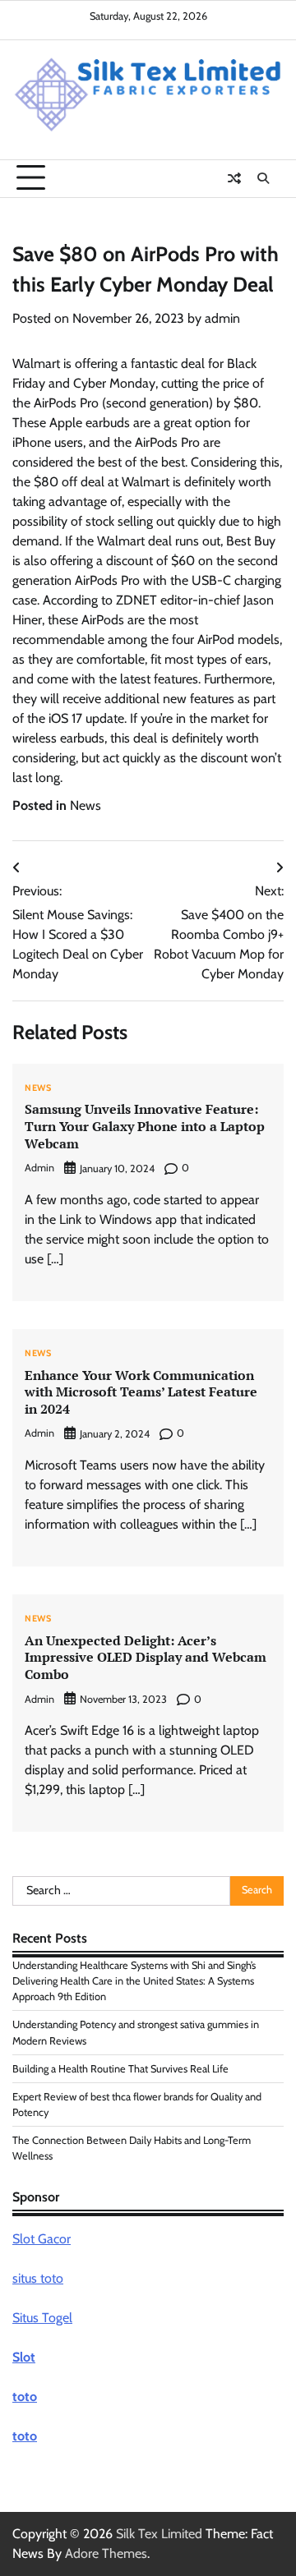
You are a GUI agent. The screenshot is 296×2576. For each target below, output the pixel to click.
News (86, 805)
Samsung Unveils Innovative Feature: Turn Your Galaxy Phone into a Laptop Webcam (145, 1126)
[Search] (263, 178)
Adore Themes (106, 2553)
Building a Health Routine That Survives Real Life (120, 2069)
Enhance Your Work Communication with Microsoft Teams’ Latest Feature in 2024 (141, 1392)
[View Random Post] (234, 178)
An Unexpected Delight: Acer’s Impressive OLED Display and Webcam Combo (146, 1658)
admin (222, 318)
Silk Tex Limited (159, 2534)
